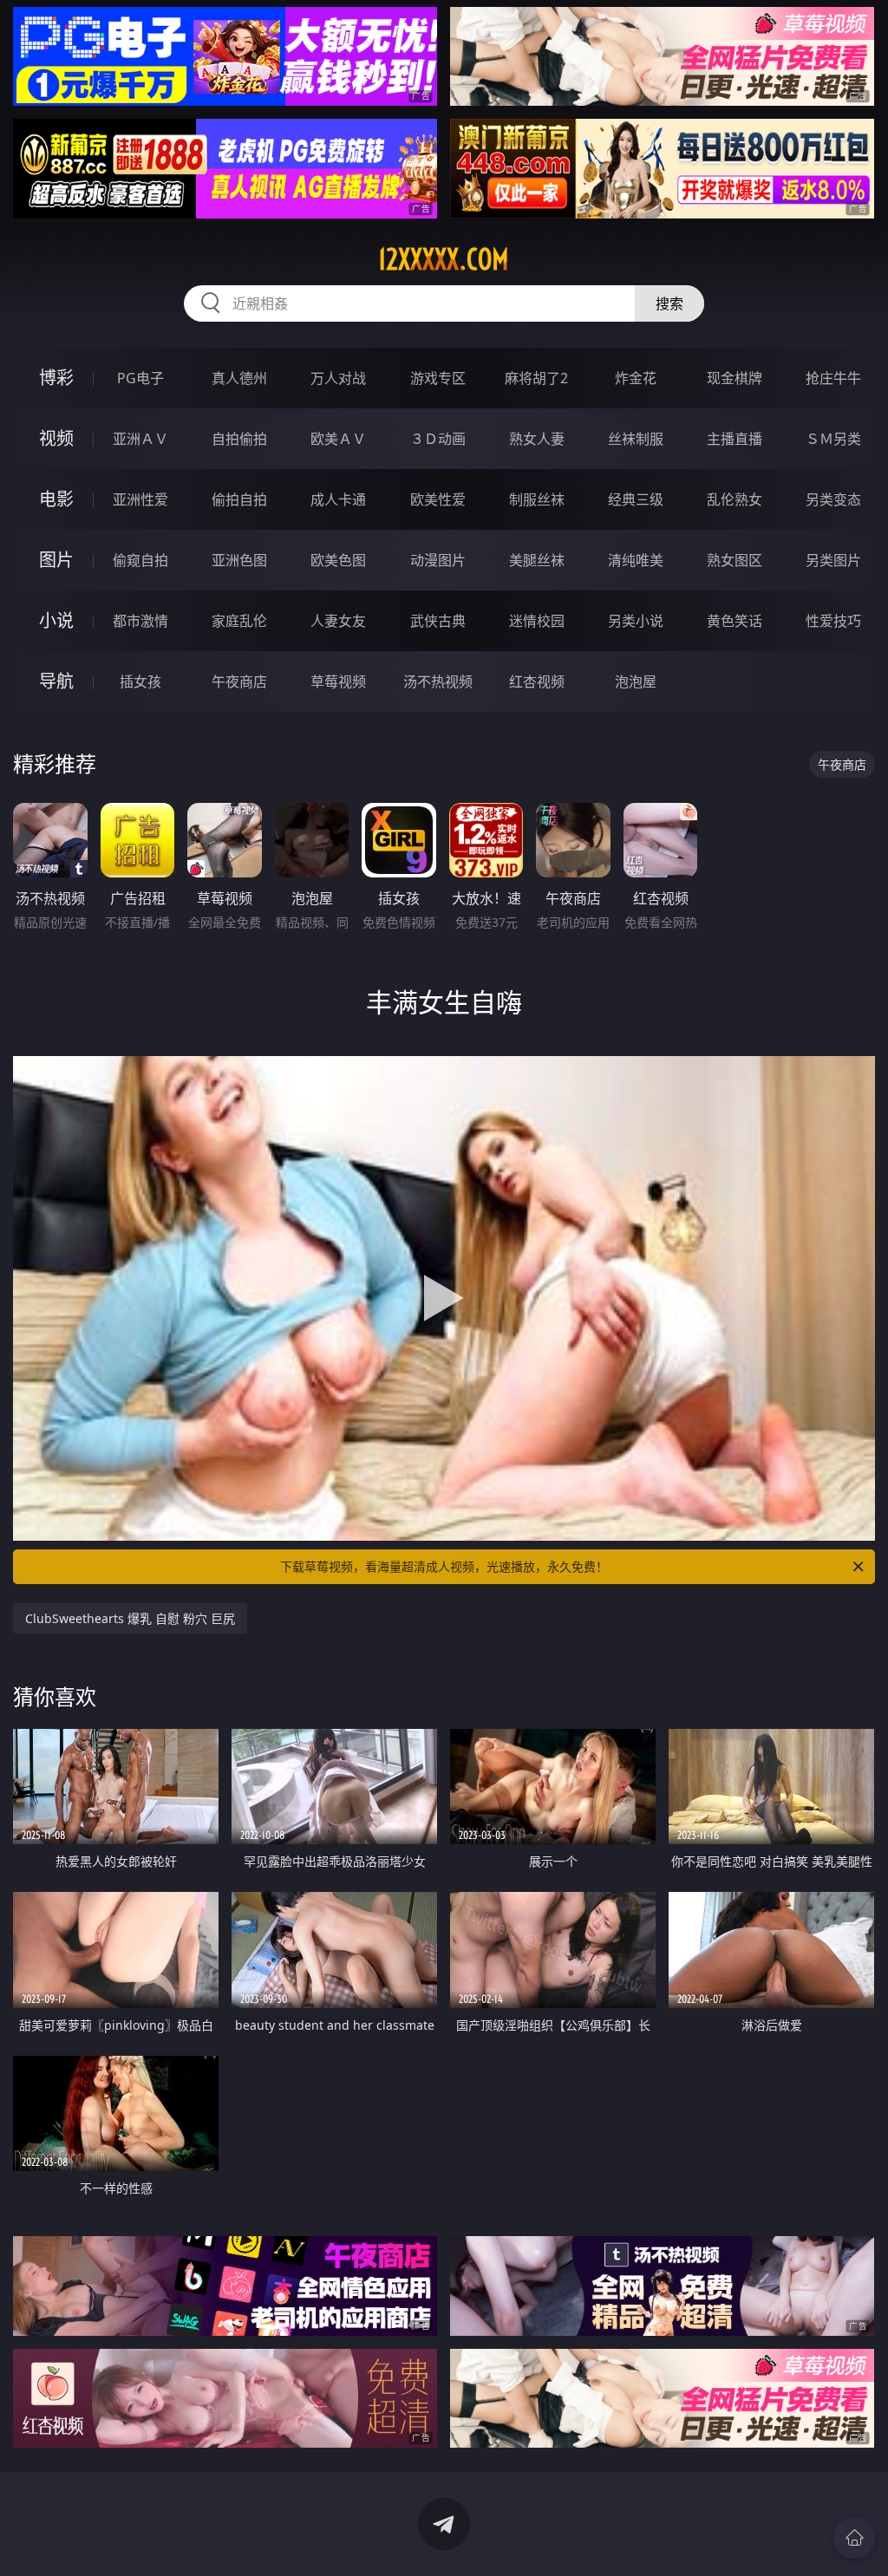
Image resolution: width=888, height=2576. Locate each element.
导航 (56, 681)
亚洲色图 (239, 560)
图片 (56, 560)
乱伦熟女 (735, 499)
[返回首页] (854, 2538)
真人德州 (239, 378)
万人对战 (338, 378)
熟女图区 (735, 560)
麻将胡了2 (536, 378)
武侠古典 (438, 621)
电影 (56, 499)
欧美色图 (338, 560)
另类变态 (833, 499)
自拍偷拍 (239, 439)
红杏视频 (537, 681)
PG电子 (140, 378)
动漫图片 (438, 560)
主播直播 (735, 439)
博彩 (56, 378)
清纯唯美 (636, 560)
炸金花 (636, 378)
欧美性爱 (438, 499)
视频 (56, 438)
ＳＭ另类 (833, 439)
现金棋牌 (735, 378)
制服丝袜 (537, 499)
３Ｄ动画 (438, 439)
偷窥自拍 (140, 560)
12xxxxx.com (444, 259)
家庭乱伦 (239, 621)
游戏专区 (438, 378)
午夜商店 (239, 681)
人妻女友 (338, 621)
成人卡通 (338, 499)
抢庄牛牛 (833, 378)
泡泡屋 (636, 681)
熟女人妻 (537, 439)
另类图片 (833, 560)
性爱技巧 (833, 621)
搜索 (669, 303)
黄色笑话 (735, 621)
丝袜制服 (636, 439)
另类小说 (636, 621)
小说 (56, 620)
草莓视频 (338, 681)
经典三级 (636, 499)
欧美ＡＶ (338, 439)
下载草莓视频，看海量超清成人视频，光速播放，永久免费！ (444, 1566)
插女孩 (140, 681)
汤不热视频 (438, 681)
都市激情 (140, 621)
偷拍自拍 (239, 499)
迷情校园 (537, 621)
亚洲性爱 (140, 499)
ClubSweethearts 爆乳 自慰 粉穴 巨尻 (130, 1618)
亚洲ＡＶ (140, 439)
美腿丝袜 (537, 560)
